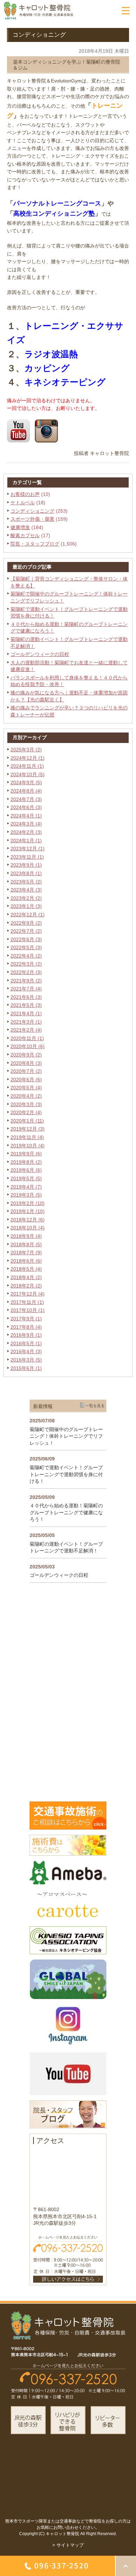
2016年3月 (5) (26, 1360)
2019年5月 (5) (26, 1178)
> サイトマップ (68, 2545)
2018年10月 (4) (28, 1228)
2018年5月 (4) (26, 1269)
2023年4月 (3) (26, 890)
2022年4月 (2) (26, 956)
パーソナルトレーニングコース (57, 203)
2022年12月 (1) (28, 915)
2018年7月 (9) (26, 1253)
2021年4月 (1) (26, 1013)
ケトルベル (23, 503)
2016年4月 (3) (26, 1351)
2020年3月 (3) (26, 1104)
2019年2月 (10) (28, 1203)
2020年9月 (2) (26, 1055)
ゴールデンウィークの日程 (40, 654)
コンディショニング (32, 511)
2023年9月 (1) (26, 865)
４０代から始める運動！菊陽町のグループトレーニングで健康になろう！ (66, 1512)
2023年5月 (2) (26, 882)
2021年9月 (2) (26, 981)
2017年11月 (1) (27, 1302)
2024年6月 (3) (26, 807)
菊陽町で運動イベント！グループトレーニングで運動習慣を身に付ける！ (66, 1474)
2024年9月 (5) (26, 782)
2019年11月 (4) (27, 1137)
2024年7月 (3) (26, 799)
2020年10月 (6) (28, 1046)
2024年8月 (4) (26, 791)
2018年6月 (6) (26, 1261)
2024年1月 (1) (26, 840)
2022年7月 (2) (26, 931)
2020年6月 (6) (26, 1080)
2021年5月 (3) (26, 1005)
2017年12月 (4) (28, 1294)
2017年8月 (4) (26, 1327)
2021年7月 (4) (26, 989)
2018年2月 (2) (26, 1286)
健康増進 (20, 527)
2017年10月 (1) (28, 1310)
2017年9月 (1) (26, 1319)
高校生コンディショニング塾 (54, 214)
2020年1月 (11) (27, 1121)
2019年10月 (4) (28, 1146)
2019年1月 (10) (28, 1211)
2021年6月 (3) (26, 997)
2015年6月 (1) (26, 1368)
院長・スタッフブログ (35, 544)
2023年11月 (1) (27, 857)
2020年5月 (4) (26, 1088)
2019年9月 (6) (26, 1154)
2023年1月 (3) (26, 906)
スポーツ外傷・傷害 (32, 519)
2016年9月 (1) (26, 1335)
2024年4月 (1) (26, 816)
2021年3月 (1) (26, 1022)
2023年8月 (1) (26, 873)
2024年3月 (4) (26, 824)
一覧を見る (95, 1406)
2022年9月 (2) (26, 923)
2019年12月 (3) (28, 1129)
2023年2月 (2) (26, 898)
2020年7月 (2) (26, 1071)
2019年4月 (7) (26, 1187)
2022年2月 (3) (26, 972)
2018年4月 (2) (26, 1277)
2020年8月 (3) (26, 1063)
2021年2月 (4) (26, 1030)
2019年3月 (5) (26, 1195)
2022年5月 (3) (26, 947)
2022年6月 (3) (26, 939)
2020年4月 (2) (26, 1096)
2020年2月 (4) (26, 1112)
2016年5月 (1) (26, 1343)
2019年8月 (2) (26, 1162)
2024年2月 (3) (26, 832)
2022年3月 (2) (26, 964)
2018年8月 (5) (26, 1244)
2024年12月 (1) (28, 758)
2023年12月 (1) (28, 849)
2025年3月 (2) (26, 750)
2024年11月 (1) (27, 766)
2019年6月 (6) (26, 1170)
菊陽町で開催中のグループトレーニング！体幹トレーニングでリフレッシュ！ (66, 1436)
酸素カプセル (25, 535)
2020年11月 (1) (27, 1038)
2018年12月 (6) (28, 1220)
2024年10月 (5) (28, 774)
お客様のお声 (25, 494)
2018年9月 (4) (26, 1236)
